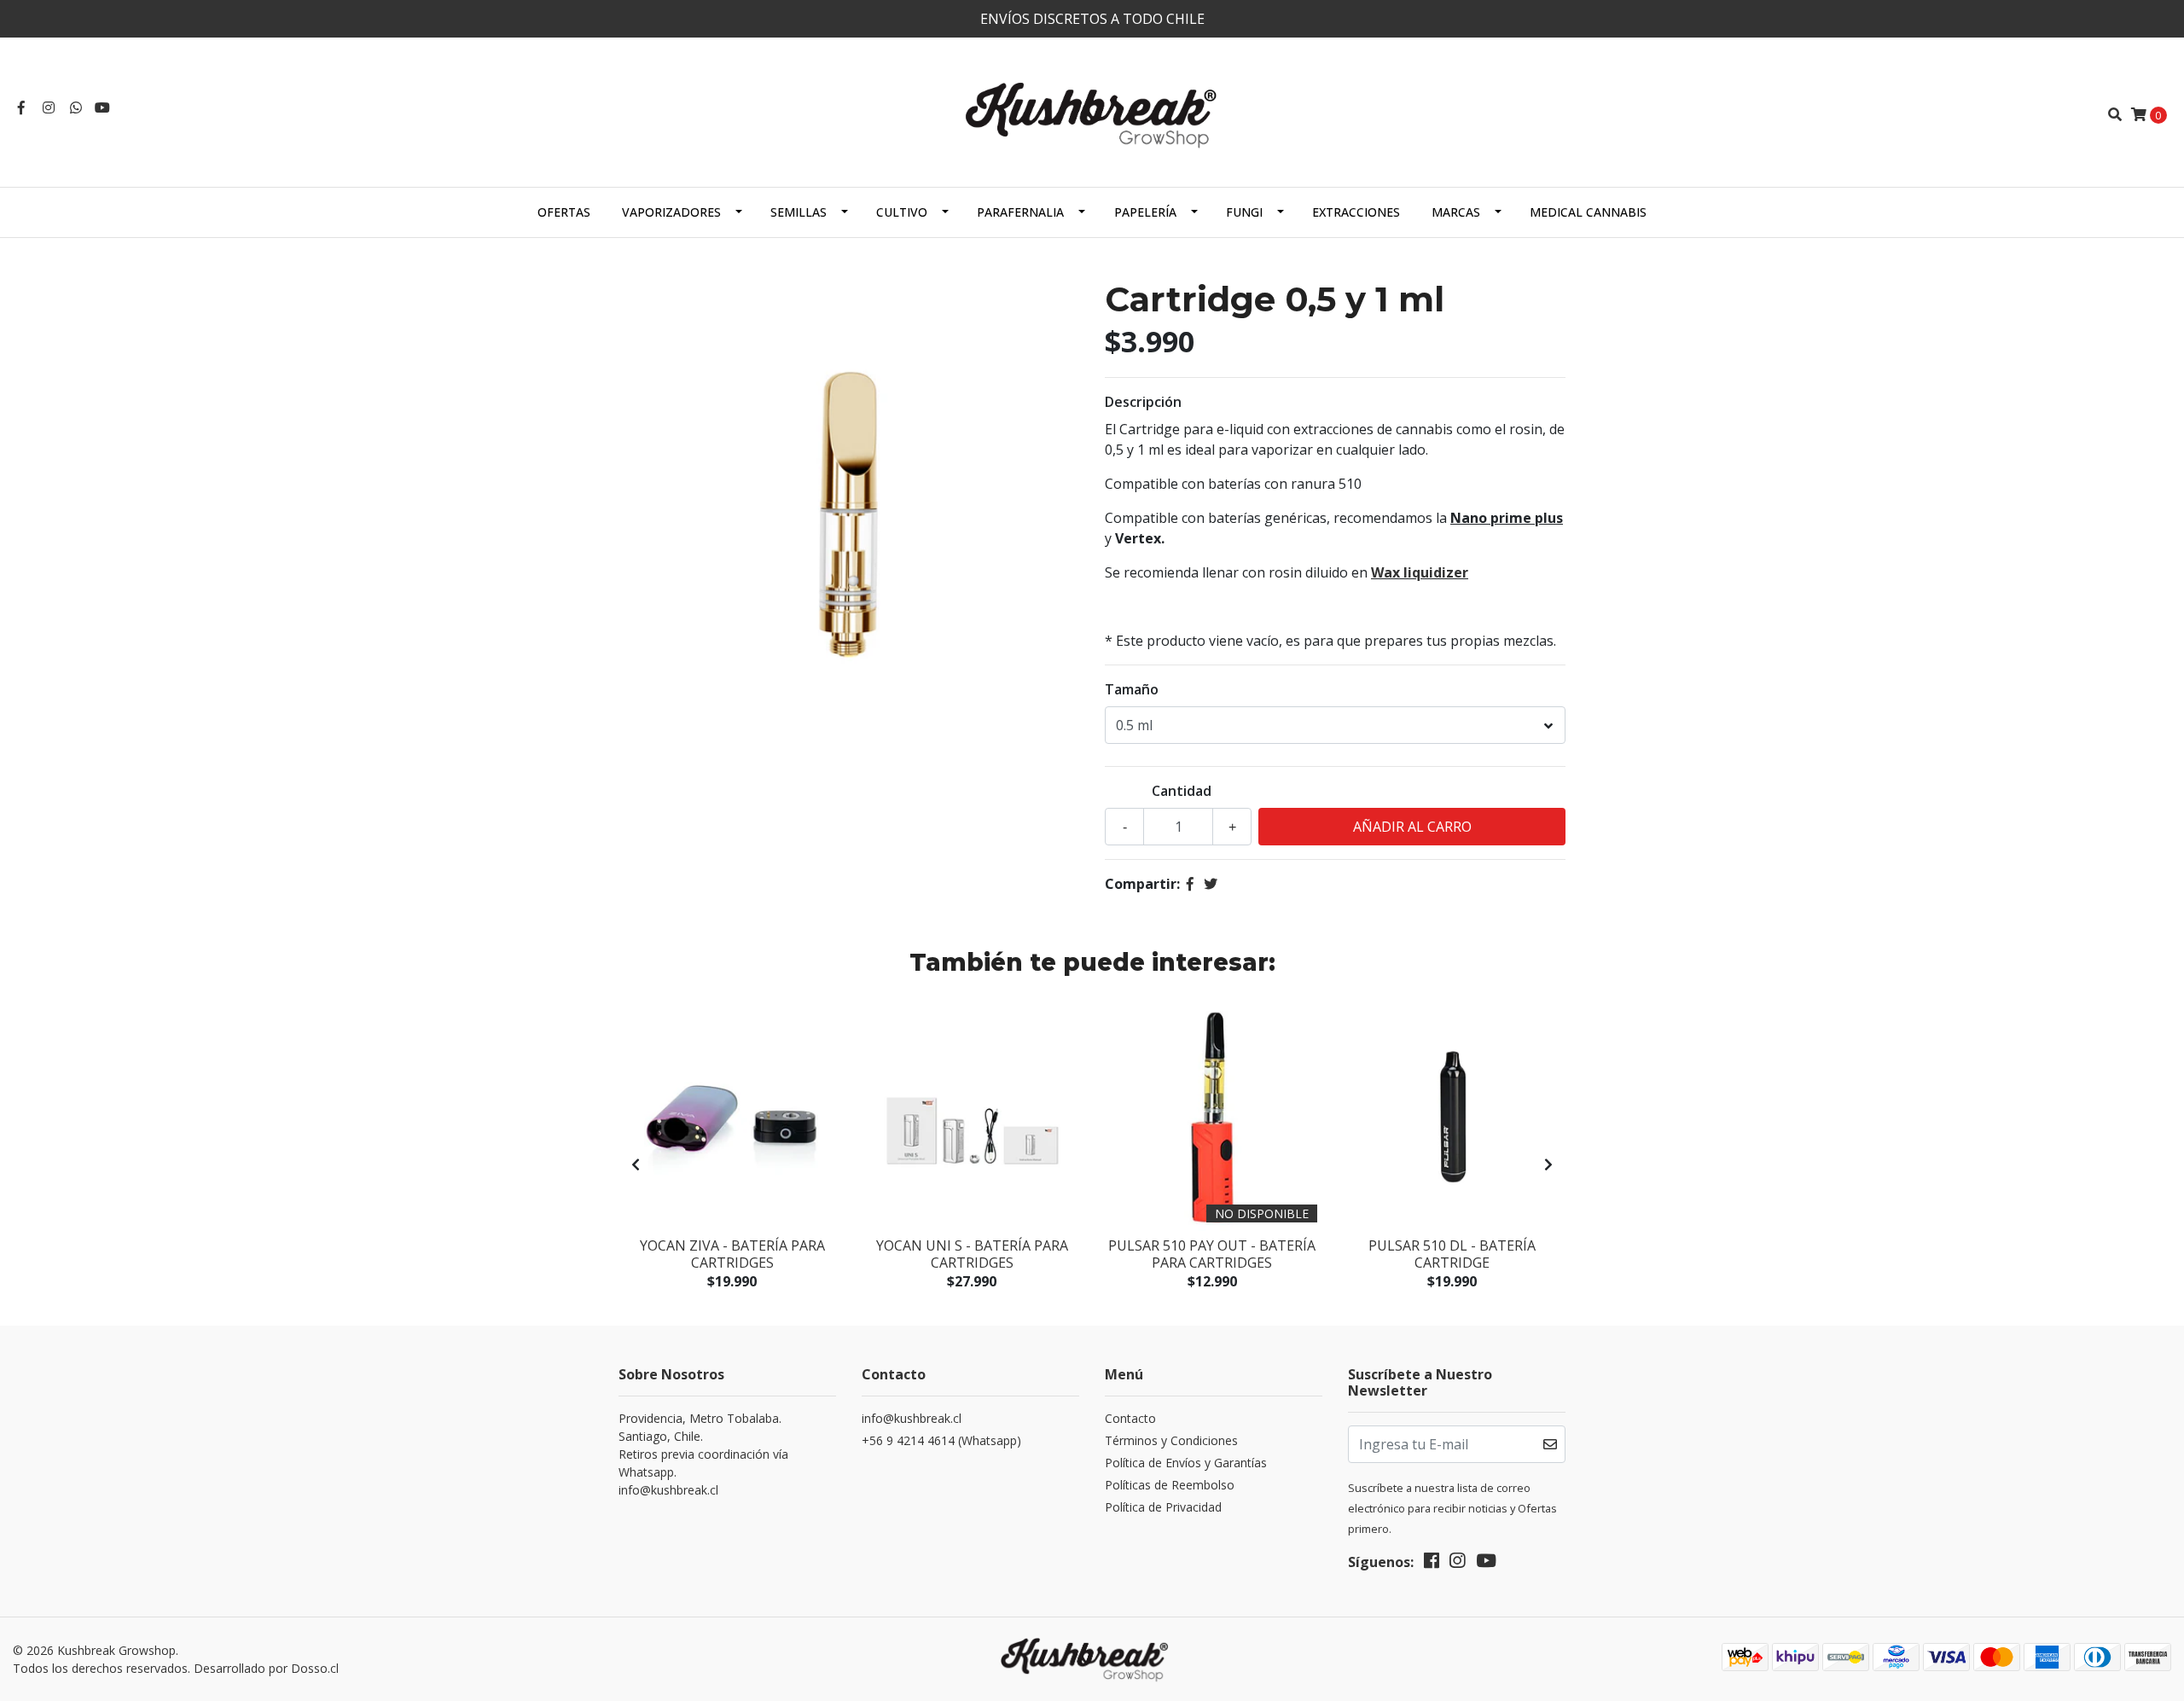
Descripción (1143, 402)
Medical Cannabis (1588, 212)
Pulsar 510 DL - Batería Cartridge (1452, 1254)
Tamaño (1132, 689)
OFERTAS (564, 212)
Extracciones (1356, 212)
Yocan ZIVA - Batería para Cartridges (732, 1254)
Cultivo (902, 212)
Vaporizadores (671, 212)
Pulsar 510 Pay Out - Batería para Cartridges (1212, 1254)
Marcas (1456, 212)
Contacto (1130, 1418)
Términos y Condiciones (1171, 1440)
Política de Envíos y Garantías (1186, 1463)
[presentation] (636, 1164)
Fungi (1244, 212)
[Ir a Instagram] (49, 107)
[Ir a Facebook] (21, 107)
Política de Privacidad (1163, 1507)
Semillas (799, 212)
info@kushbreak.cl (912, 1418)
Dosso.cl (315, 1668)
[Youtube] (102, 107)
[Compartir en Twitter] (1211, 884)
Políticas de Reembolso (1170, 1485)
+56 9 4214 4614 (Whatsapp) (941, 1440)
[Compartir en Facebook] (1190, 884)
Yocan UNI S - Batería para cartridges (972, 1254)
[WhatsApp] (76, 107)
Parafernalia (1020, 212)
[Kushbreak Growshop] (1092, 113)
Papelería (1145, 212)
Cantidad (1182, 791)
